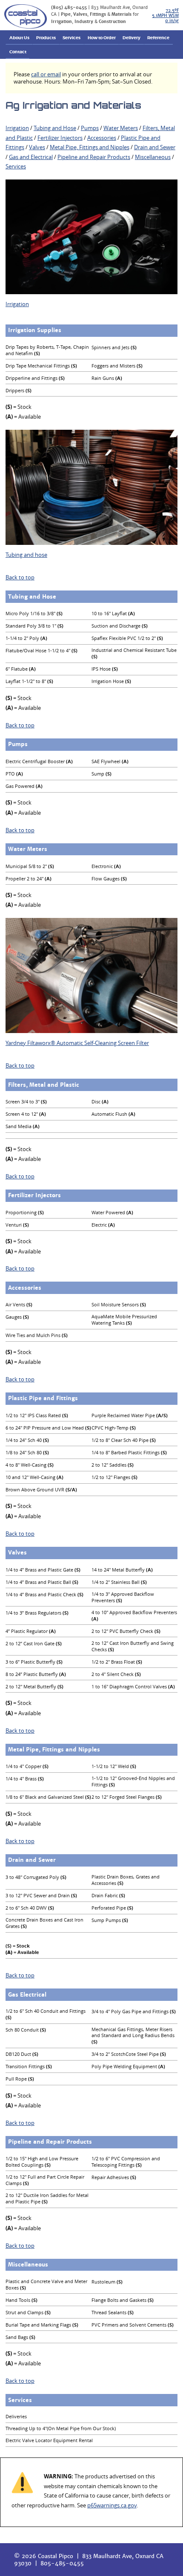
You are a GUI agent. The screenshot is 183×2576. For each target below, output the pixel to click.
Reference (158, 38)
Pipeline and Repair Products (94, 157)
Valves (37, 147)
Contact (18, 52)
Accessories (102, 138)
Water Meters (121, 128)
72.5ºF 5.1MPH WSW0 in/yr (165, 16)
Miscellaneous (153, 157)
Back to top (20, 577)
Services (71, 38)
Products (46, 38)
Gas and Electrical (31, 157)
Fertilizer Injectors (60, 138)
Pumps (90, 128)
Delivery (132, 38)
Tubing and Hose (55, 128)
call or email (46, 74)
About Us (19, 38)
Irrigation (17, 128)
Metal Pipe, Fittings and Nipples (90, 147)
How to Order (102, 38)
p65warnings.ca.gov (112, 2505)
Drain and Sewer (155, 147)
